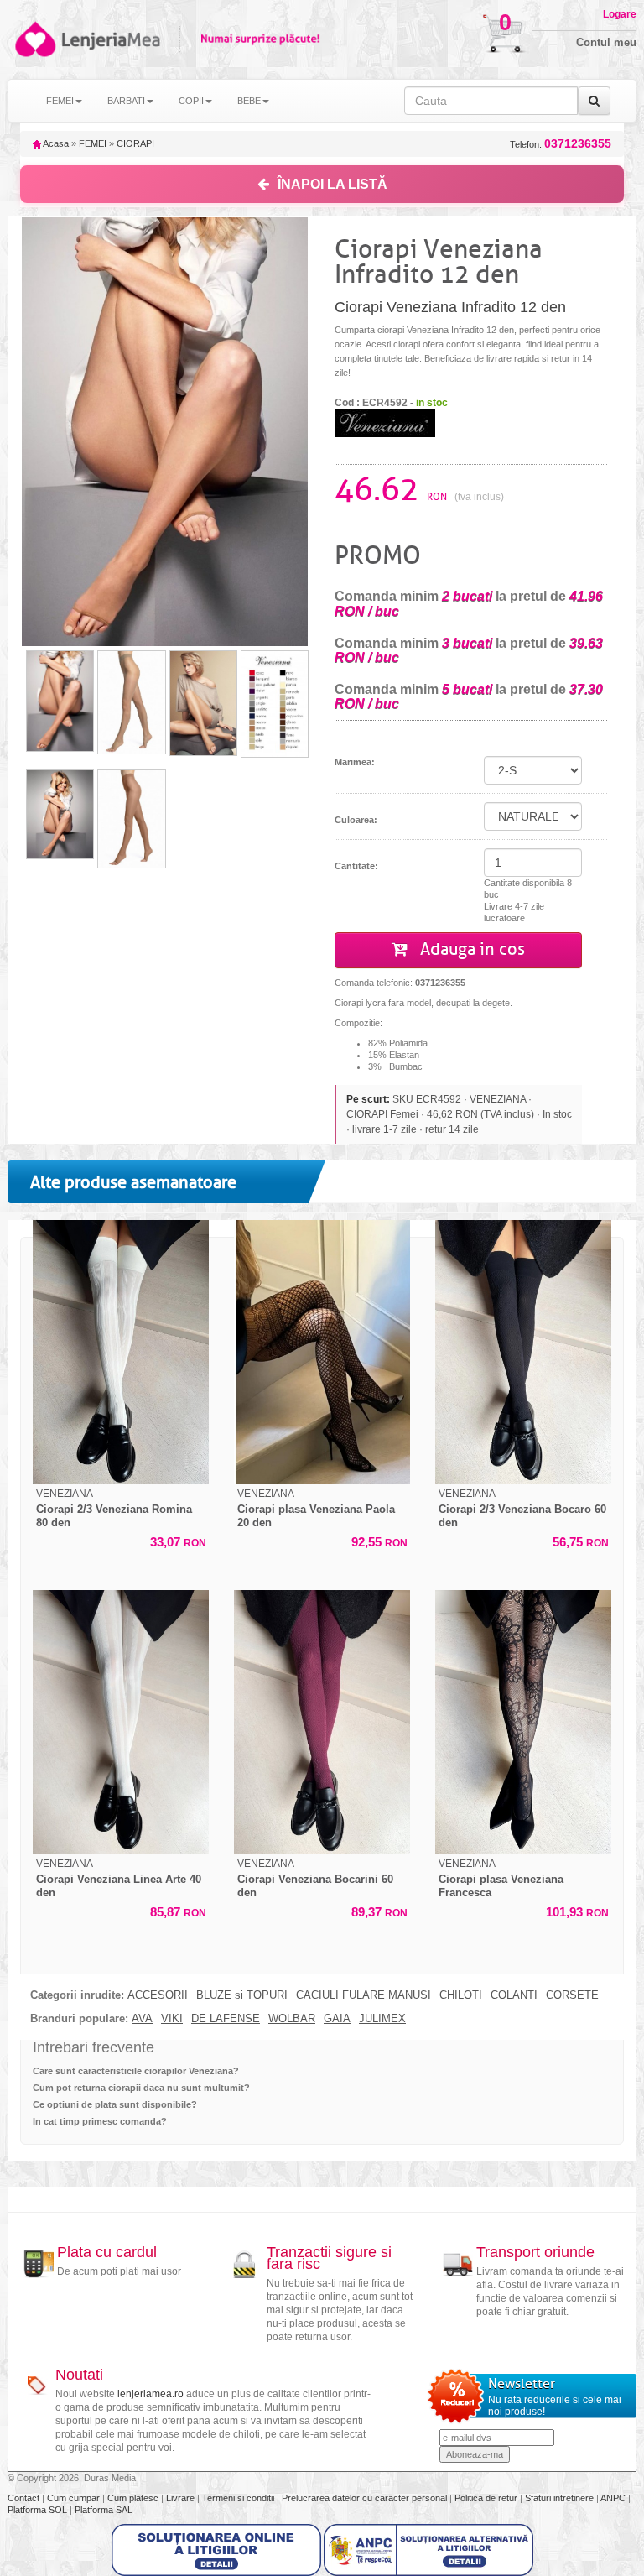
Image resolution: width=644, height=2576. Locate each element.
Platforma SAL (104, 2510)
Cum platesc (134, 2498)
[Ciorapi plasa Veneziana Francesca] (523, 1722)
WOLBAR (292, 2019)
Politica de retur (487, 2498)
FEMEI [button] (60, 101)
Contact (25, 2498)
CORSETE (572, 1995)
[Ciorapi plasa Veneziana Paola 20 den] (322, 1352)
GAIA (337, 2019)
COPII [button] (191, 101)
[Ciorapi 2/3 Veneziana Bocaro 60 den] (523, 1352)
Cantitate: (356, 866)
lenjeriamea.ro (151, 2394)
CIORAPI (135, 143)
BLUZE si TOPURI (242, 1995)
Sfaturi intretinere (561, 2498)
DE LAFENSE (226, 2019)
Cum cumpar (75, 2498)
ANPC (613, 2498)
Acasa (55, 143)
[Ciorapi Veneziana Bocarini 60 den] (322, 1722)
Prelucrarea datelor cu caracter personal (366, 2498)
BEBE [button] (249, 101)
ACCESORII (158, 1995)
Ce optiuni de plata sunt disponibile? (115, 2104)
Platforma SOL (37, 2510)
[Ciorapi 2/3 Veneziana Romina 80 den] (121, 1352)
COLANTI (514, 1995)
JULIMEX (382, 2019)
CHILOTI (461, 1995)
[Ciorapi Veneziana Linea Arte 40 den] (121, 1722)
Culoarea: (356, 820)
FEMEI (93, 143)
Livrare (182, 2498)
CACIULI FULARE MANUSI (364, 1995)
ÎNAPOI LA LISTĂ (332, 184)
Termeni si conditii (239, 2498)
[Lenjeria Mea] (34, 39)
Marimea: (355, 762)
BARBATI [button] (126, 101)
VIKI (172, 2019)
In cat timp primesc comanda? (100, 2121)
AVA (142, 2019)
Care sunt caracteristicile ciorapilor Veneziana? (136, 2071)
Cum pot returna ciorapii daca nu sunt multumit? (141, 2088)
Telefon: (561, 144)
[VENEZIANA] (385, 422)
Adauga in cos (470, 949)
